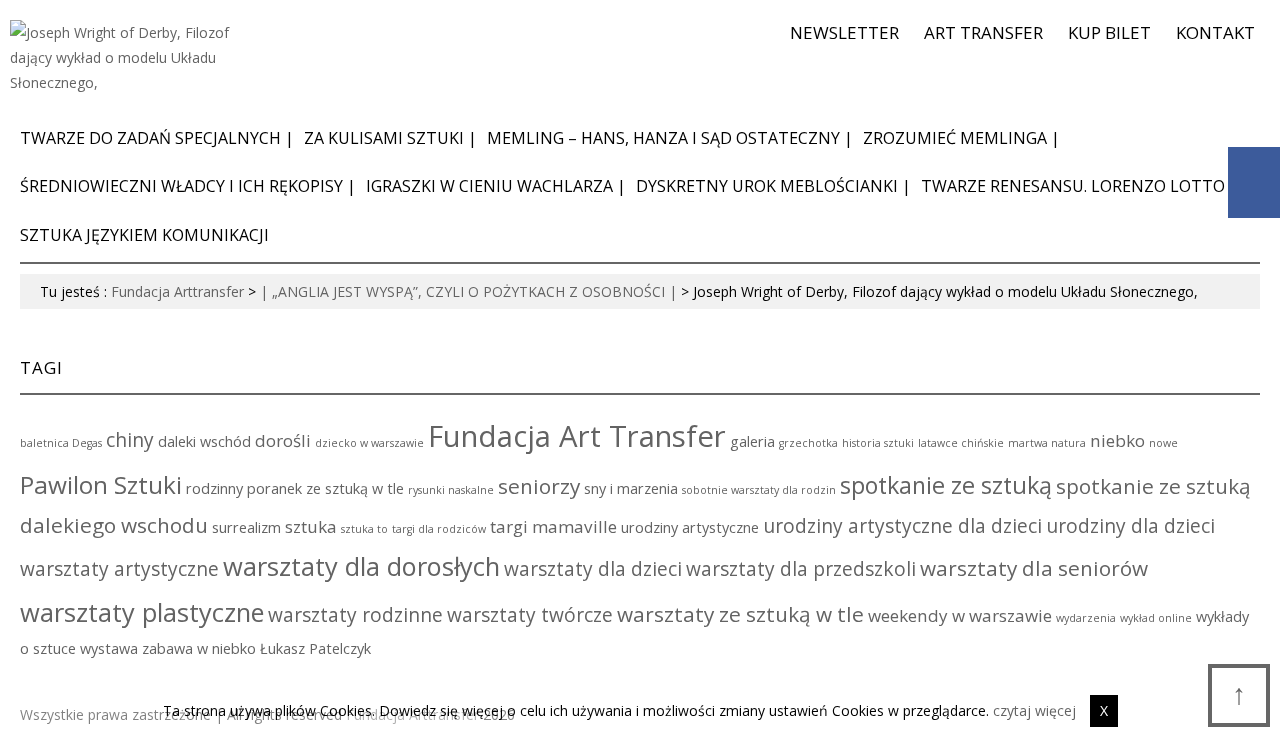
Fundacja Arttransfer (177, 291)
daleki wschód (204, 441)
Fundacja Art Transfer (577, 436)
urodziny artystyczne (690, 527)
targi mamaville (553, 526)
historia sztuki (878, 443)
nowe (1163, 443)
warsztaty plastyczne (142, 612)
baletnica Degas (61, 443)
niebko (1117, 440)
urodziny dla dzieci (1130, 526)
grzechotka (808, 443)
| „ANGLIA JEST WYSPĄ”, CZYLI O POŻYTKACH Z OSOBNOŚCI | (468, 291)
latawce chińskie (961, 443)
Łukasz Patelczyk (315, 648)
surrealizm (246, 527)
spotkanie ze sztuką (946, 485)
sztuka (311, 526)
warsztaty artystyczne (119, 569)
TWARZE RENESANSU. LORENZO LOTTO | (1079, 186)
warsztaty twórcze (530, 615)
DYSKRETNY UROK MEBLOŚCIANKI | (773, 186)
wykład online (1156, 618)
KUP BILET (1109, 32)
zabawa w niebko (199, 648)
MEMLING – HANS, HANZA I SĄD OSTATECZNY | (670, 138)
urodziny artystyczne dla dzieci (902, 526)
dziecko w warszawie (369, 443)
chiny (130, 440)
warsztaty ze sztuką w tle (740, 614)
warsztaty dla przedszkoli (801, 569)
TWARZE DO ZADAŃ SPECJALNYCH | (157, 138)
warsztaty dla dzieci (593, 569)
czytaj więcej (1034, 710)
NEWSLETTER (844, 32)
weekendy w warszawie (960, 615)
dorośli (283, 440)
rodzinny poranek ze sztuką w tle (295, 488)
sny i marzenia (631, 488)
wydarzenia (1086, 618)
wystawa (109, 648)
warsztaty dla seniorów (1034, 568)
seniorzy (539, 486)
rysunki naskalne (451, 490)
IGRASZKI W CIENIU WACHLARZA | (496, 186)
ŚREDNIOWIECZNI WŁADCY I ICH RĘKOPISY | (188, 186)
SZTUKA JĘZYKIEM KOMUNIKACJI (144, 235)
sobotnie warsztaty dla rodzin (759, 490)
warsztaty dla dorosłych (361, 566)
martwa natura (1047, 443)
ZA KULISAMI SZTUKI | (390, 138)
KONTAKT (1215, 32)
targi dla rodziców (439, 529)
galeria (752, 441)
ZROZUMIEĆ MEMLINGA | (961, 138)
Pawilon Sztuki (101, 484)
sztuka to (364, 529)
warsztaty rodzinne (355, 615)
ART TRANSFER (983, 32)
